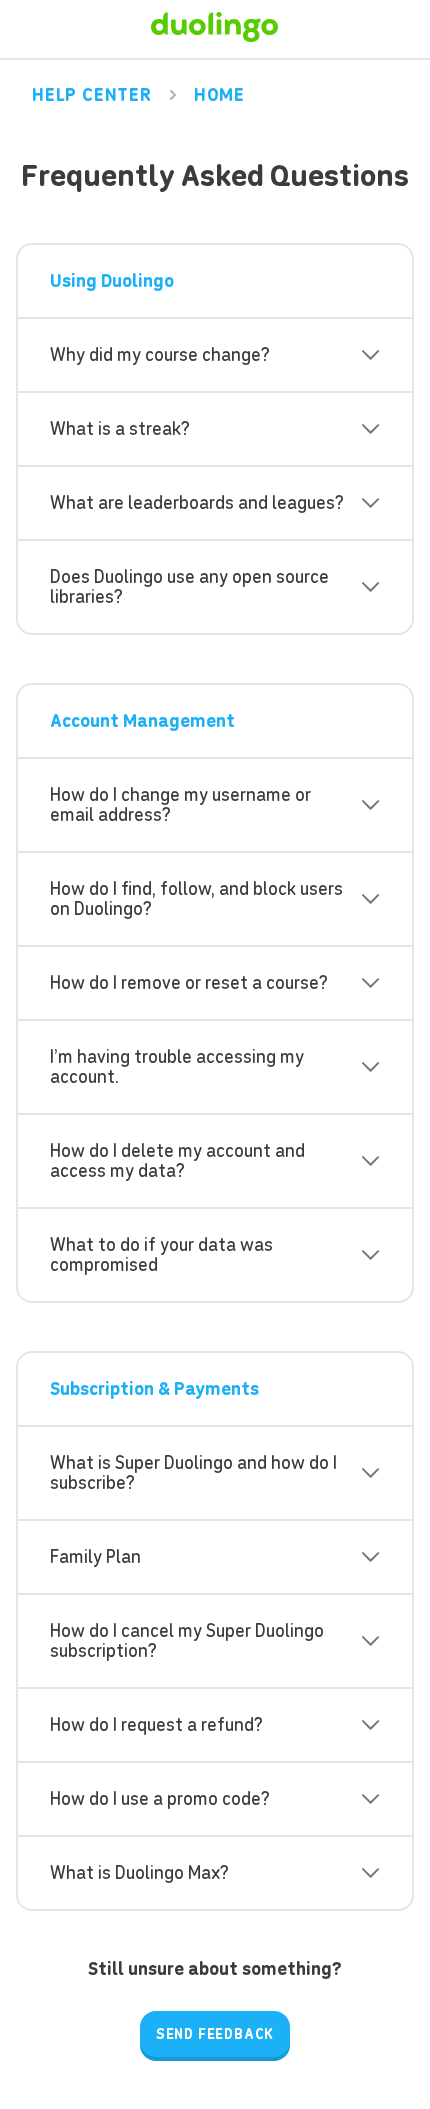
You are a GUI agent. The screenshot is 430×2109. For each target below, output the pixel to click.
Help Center (92, 95)
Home (219, 95)
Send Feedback (215, 2034)
